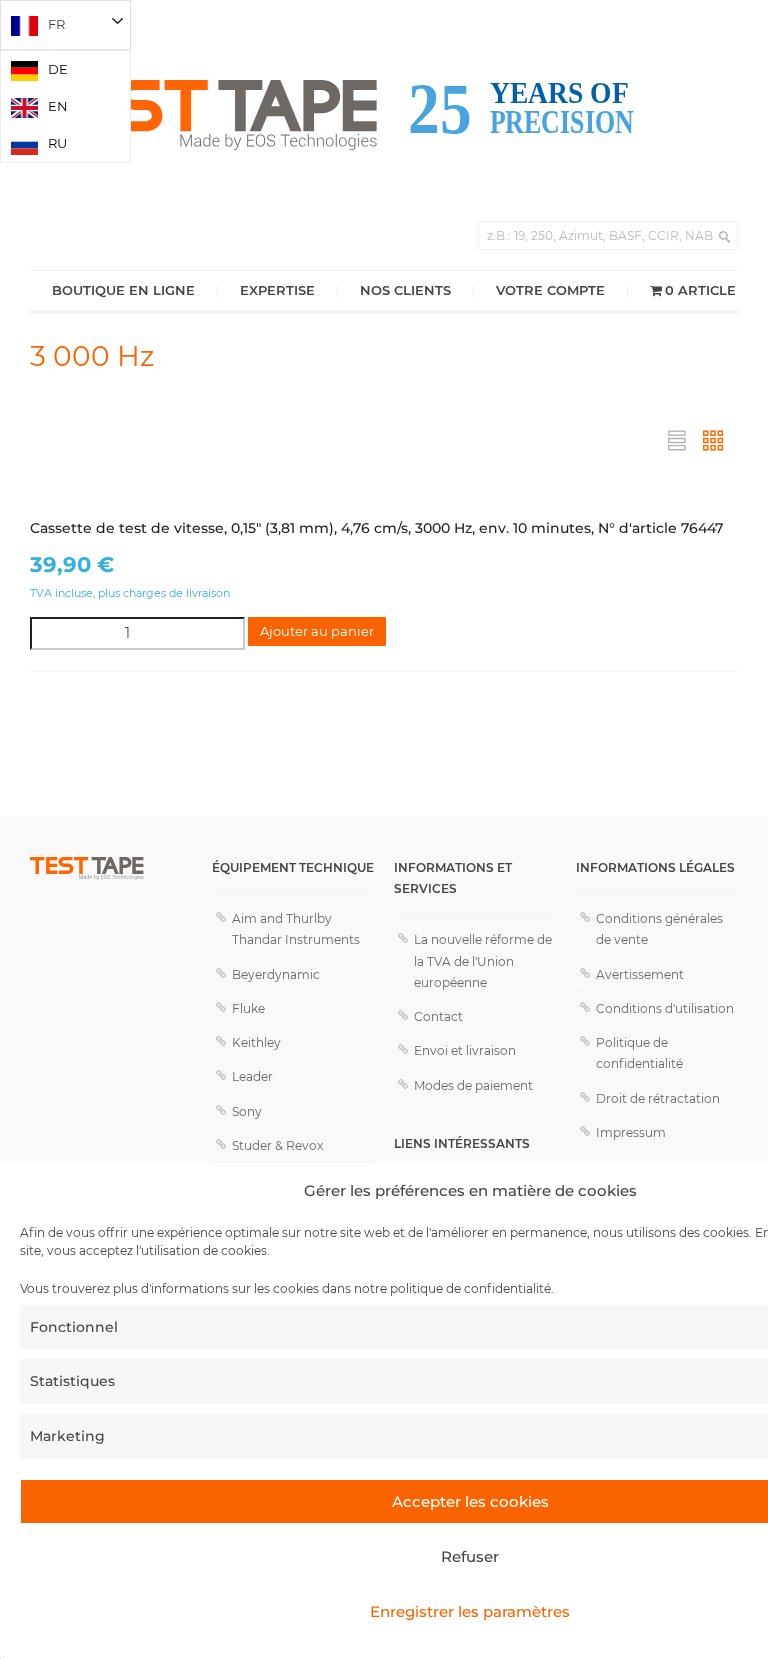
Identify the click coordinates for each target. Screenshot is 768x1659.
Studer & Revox (277, 1145)
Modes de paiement (473, 1085)
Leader (252, 1076)
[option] (65, 69)
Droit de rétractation (658, 1098)
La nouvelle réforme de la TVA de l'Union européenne (483, 960)
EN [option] (58, 106)
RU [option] (57, 143)
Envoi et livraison (465, 1050)
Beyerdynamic (276, 974)
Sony (247, 1111)
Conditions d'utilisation (665, 1008)
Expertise (277, 290)
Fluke (248, 1008)
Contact (438, 1016)
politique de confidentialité (470, 1288)
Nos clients (405, 290)
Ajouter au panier (317, 631)
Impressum (631, 1132)
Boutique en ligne (123, 290)
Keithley (256, 1042)
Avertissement (640, 974)
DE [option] (58, 69)
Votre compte (550, 290)
